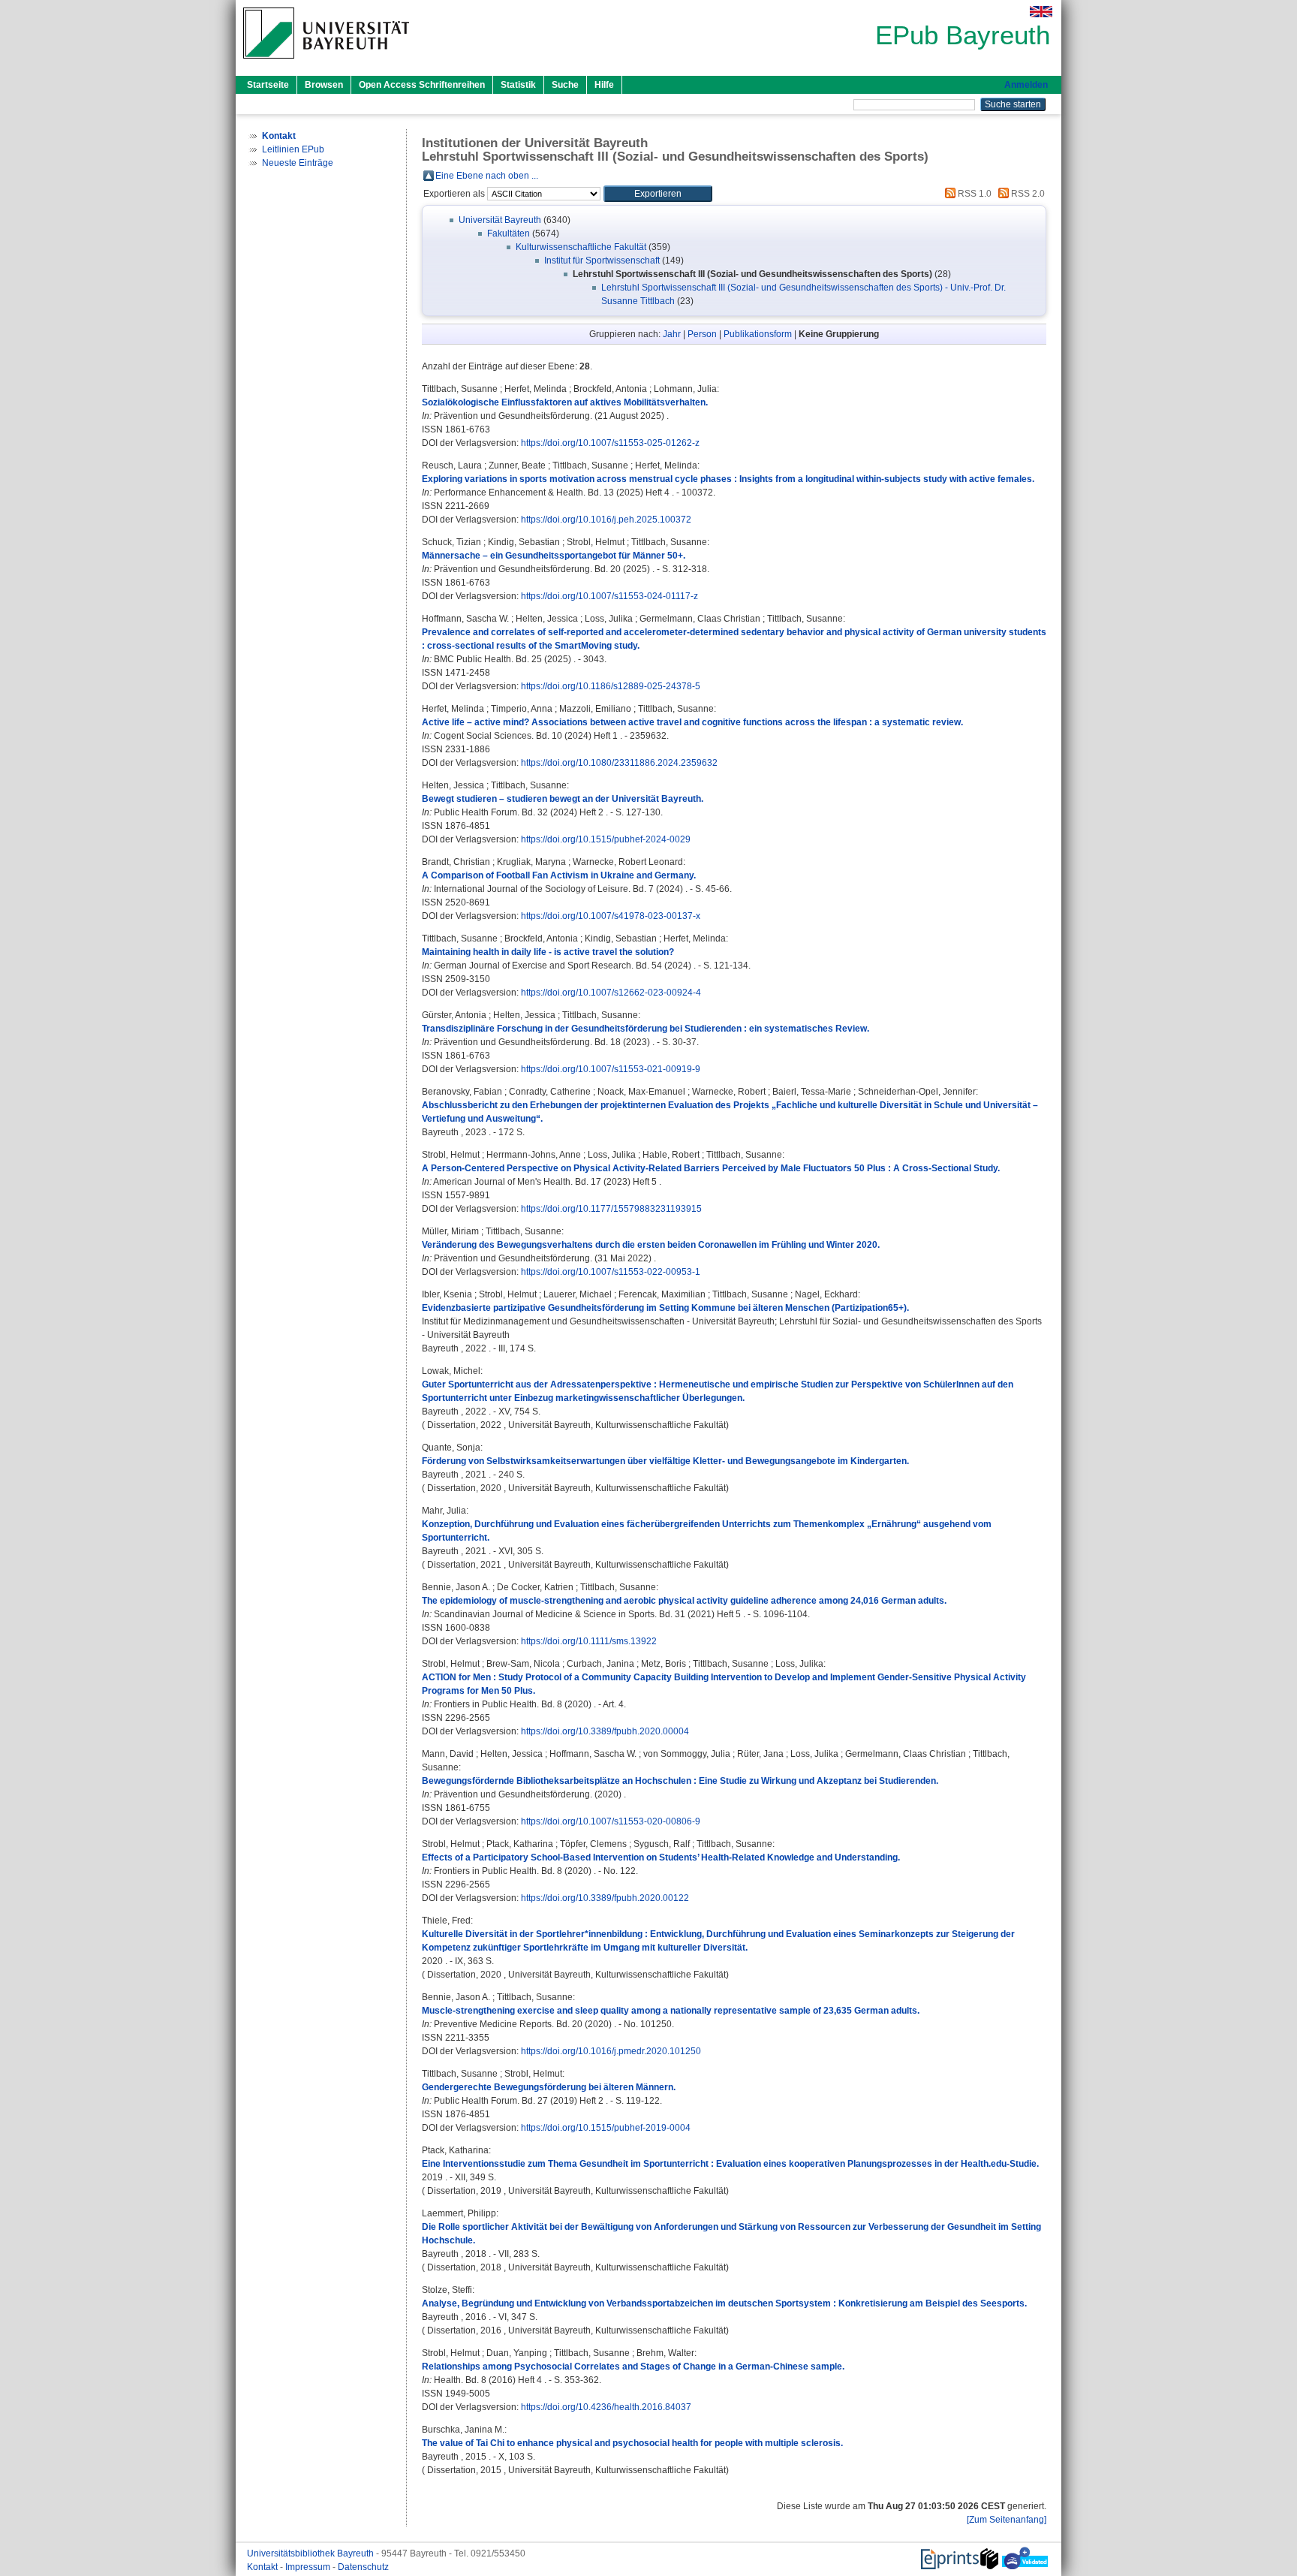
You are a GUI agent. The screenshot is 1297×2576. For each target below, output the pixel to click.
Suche (565, 85)
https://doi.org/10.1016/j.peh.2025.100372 (606, 520)
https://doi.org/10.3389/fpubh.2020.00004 (605, 1731)
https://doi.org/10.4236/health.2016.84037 (606, 2407)
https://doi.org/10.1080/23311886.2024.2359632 (619, 763)
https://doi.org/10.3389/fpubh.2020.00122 (605, 1898)
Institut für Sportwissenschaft (602, 261)
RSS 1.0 (974, 194)
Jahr (672, 334)
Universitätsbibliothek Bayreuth (311, 2553)
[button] (658, 194)
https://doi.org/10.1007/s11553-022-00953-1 (611, 1272)
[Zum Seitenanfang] (1007, 2520)
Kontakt (263, 2567)
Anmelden (1026, 85)
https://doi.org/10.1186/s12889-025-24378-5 (611, 686)
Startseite (268, 85)
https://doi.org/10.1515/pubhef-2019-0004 (606, 2128)
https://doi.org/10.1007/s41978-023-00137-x (611, 916)
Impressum (309, 2567)
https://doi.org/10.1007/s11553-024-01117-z (609, 596)
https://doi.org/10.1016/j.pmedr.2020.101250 (611, 2051)
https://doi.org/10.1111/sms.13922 (589, 1641)
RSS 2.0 (1027, 194)
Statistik (518, 85)
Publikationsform (758, 334)
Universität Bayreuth (500, 220)
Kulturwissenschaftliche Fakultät (581, 247)
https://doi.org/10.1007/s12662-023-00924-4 (611, 993)
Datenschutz (363, 2567)
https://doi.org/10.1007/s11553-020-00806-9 (611, 1821)
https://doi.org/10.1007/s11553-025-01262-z (610, 443)
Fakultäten (509, 233)
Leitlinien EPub (293, 149)
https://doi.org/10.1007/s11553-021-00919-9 (611, 1069)
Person (702, 334)
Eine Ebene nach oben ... (487, 176)
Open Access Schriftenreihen (422, 85)
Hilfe (604, 85)
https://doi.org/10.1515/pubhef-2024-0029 (606, 839)
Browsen (324, 85)
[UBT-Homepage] (326, 63)
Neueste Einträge (298, 163)
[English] (1041, 12)
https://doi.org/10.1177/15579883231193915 (611, 1209)
